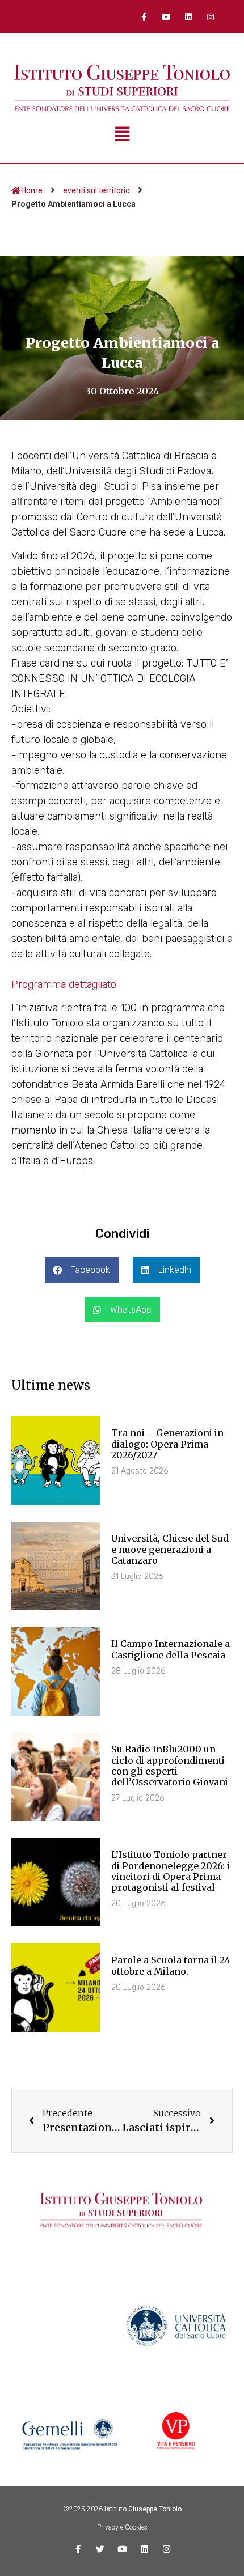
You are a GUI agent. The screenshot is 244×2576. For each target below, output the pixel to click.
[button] (82, 1270)
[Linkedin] (189, 17)
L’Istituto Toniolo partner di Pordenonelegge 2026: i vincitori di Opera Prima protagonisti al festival (171, 1871)
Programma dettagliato (64, 984)
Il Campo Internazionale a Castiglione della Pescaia (171, 1649)
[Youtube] (166, 17)
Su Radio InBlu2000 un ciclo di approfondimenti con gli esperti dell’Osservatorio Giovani (170, 1766)
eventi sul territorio (96, 190)
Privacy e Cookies (122, 2527)
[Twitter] (100, 2549)
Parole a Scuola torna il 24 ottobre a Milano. (171, 1965)
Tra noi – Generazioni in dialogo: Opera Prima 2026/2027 (167, 1444)
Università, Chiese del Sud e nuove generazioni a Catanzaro (170, 1549)
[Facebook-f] (144, 17)
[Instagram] (211, 17)
